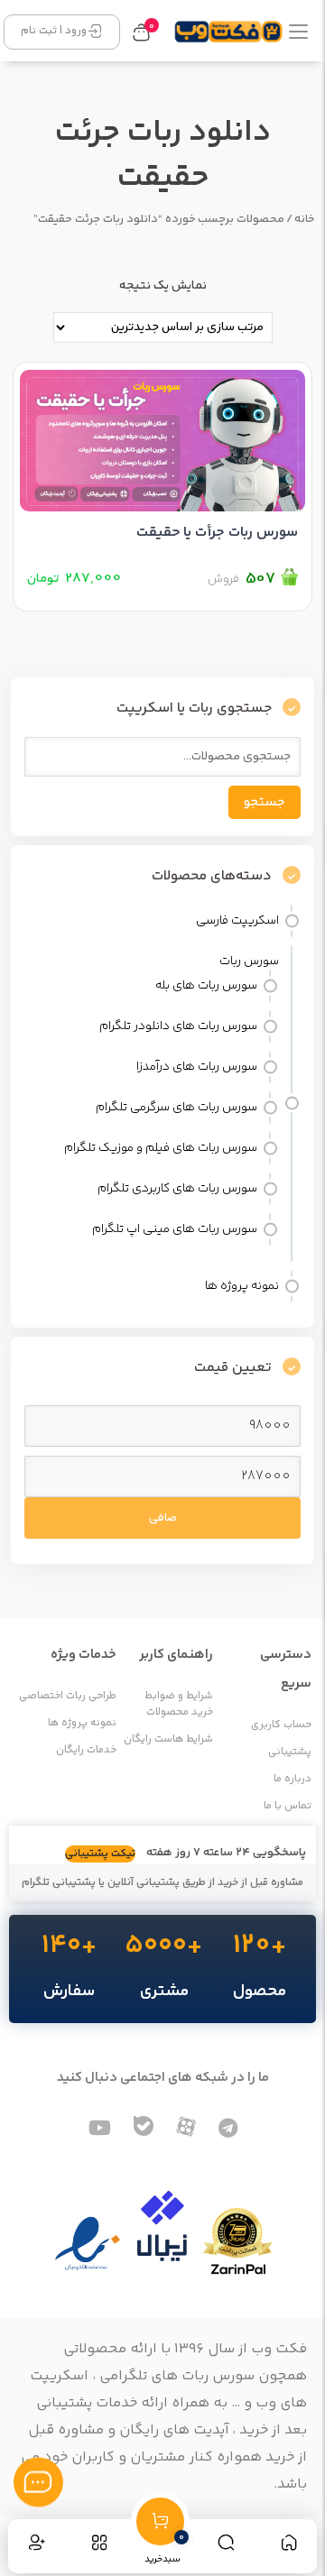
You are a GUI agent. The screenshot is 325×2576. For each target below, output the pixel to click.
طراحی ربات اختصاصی (68, 1697)
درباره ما (292, 1780)
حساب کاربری (281, 1725)
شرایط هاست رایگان (168, 1740)
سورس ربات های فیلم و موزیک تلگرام (161, 1148)
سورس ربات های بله (206, 986)
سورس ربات (249, 961)
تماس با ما (288, 1807)
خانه (304, 219)
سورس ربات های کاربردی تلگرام (177, 1189)
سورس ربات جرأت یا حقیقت (217, 533)
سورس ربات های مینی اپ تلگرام (175, 1229)
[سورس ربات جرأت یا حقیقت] (162, 437)
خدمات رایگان (86, 1751)
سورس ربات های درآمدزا (197, 1067)
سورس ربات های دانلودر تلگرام (178, 1026)
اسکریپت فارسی (237, 921)
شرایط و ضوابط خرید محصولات (179, 1705)
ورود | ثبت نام (54, 31)
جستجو (265, 802)
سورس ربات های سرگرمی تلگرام (176, 1108)
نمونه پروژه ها (242, 1286)
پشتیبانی (290, 1753)
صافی (163, 1518)
